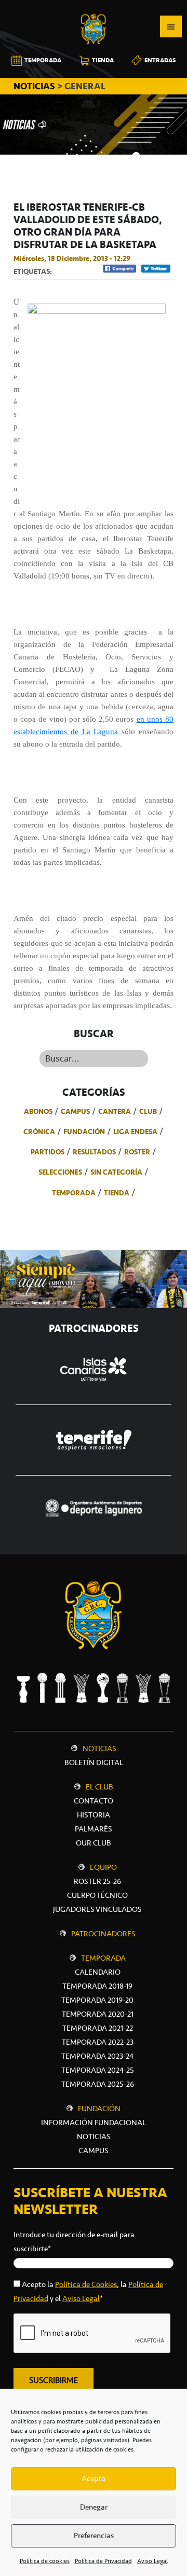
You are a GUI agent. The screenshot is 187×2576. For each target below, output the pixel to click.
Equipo (103, 1867)
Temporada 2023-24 (97, 2056)
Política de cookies (45, 2561)
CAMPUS (94, 2151)
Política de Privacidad (103, 2561)
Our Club (94, 1843)
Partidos (48, 1152)
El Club (99, 1787)
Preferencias (94, 2536)
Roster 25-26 (97, 1881)
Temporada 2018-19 (97, 1986)
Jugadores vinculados (97, 1909)
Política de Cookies (86, 2284)
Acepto (94, 2478)
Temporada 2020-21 (98, 2014)
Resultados (94, 1152)
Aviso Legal (152, 2561)
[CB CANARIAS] (94, 7)
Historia (94, 1815)
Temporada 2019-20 (97, 2000)
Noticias (99, 1748)
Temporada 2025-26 (98, 2084)
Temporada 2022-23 (98, 2042)
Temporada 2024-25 (98, 2070)
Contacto (94, 1801)
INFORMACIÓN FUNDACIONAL (94, 2123)
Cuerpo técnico (97, 1895)
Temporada (74, 1193)
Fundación (84, 1132)
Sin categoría (116, 1172)
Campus (75, 1111)
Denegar (94, 2507)
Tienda (117, 1193)
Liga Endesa (135, 1132)
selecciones (60, 1172)
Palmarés (94, 1829)
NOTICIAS (35, 86)
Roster (137, 1152)
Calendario (98, 1972)
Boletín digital (94, 1762)
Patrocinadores (103, 1934)
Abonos (38, 1111)
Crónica (39, 1132)
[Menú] (171, 26)
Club (148, 1111)
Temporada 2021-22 (98, 2028)
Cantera (115, 1111)
